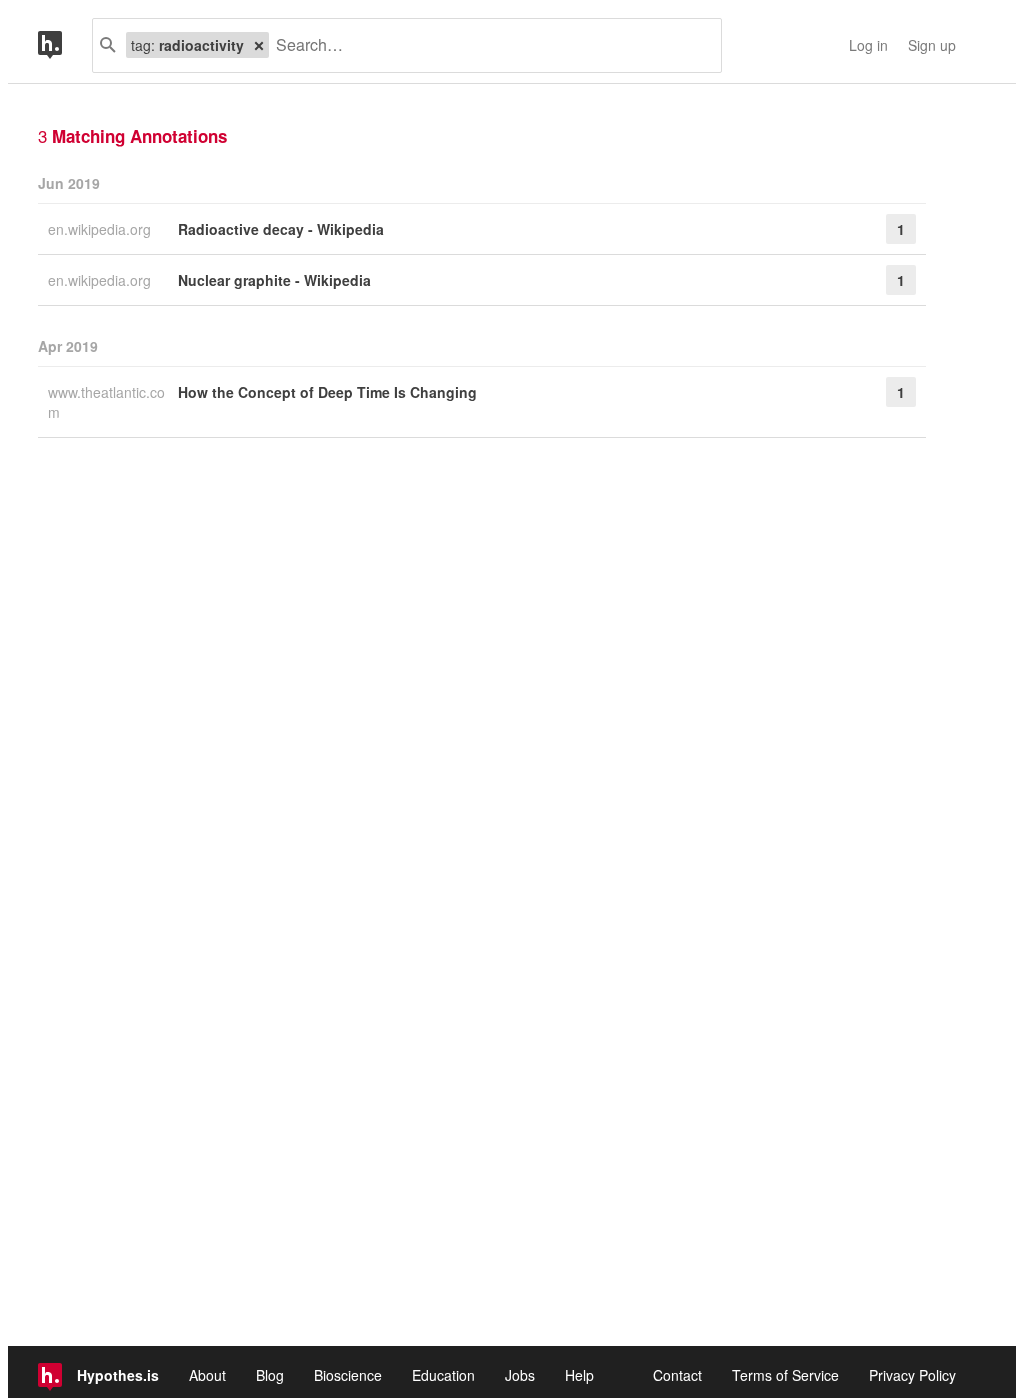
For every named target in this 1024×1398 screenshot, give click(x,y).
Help (579, 1375)
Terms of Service (785, 1375)
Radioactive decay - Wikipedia (281, 229)
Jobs (520, 1375)
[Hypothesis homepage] (65, 45)
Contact (677, 1375)
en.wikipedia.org (101, 229)
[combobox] (487, 45)
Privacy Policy (912, 1375)
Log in (868, 45)
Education (443, 1375)
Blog (270, 1375)
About (207, 1375)
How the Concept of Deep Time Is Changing (327, 392)
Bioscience (348, 1375)
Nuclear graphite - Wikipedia (274, 280)
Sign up (932, 45)
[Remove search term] (259, 45)
